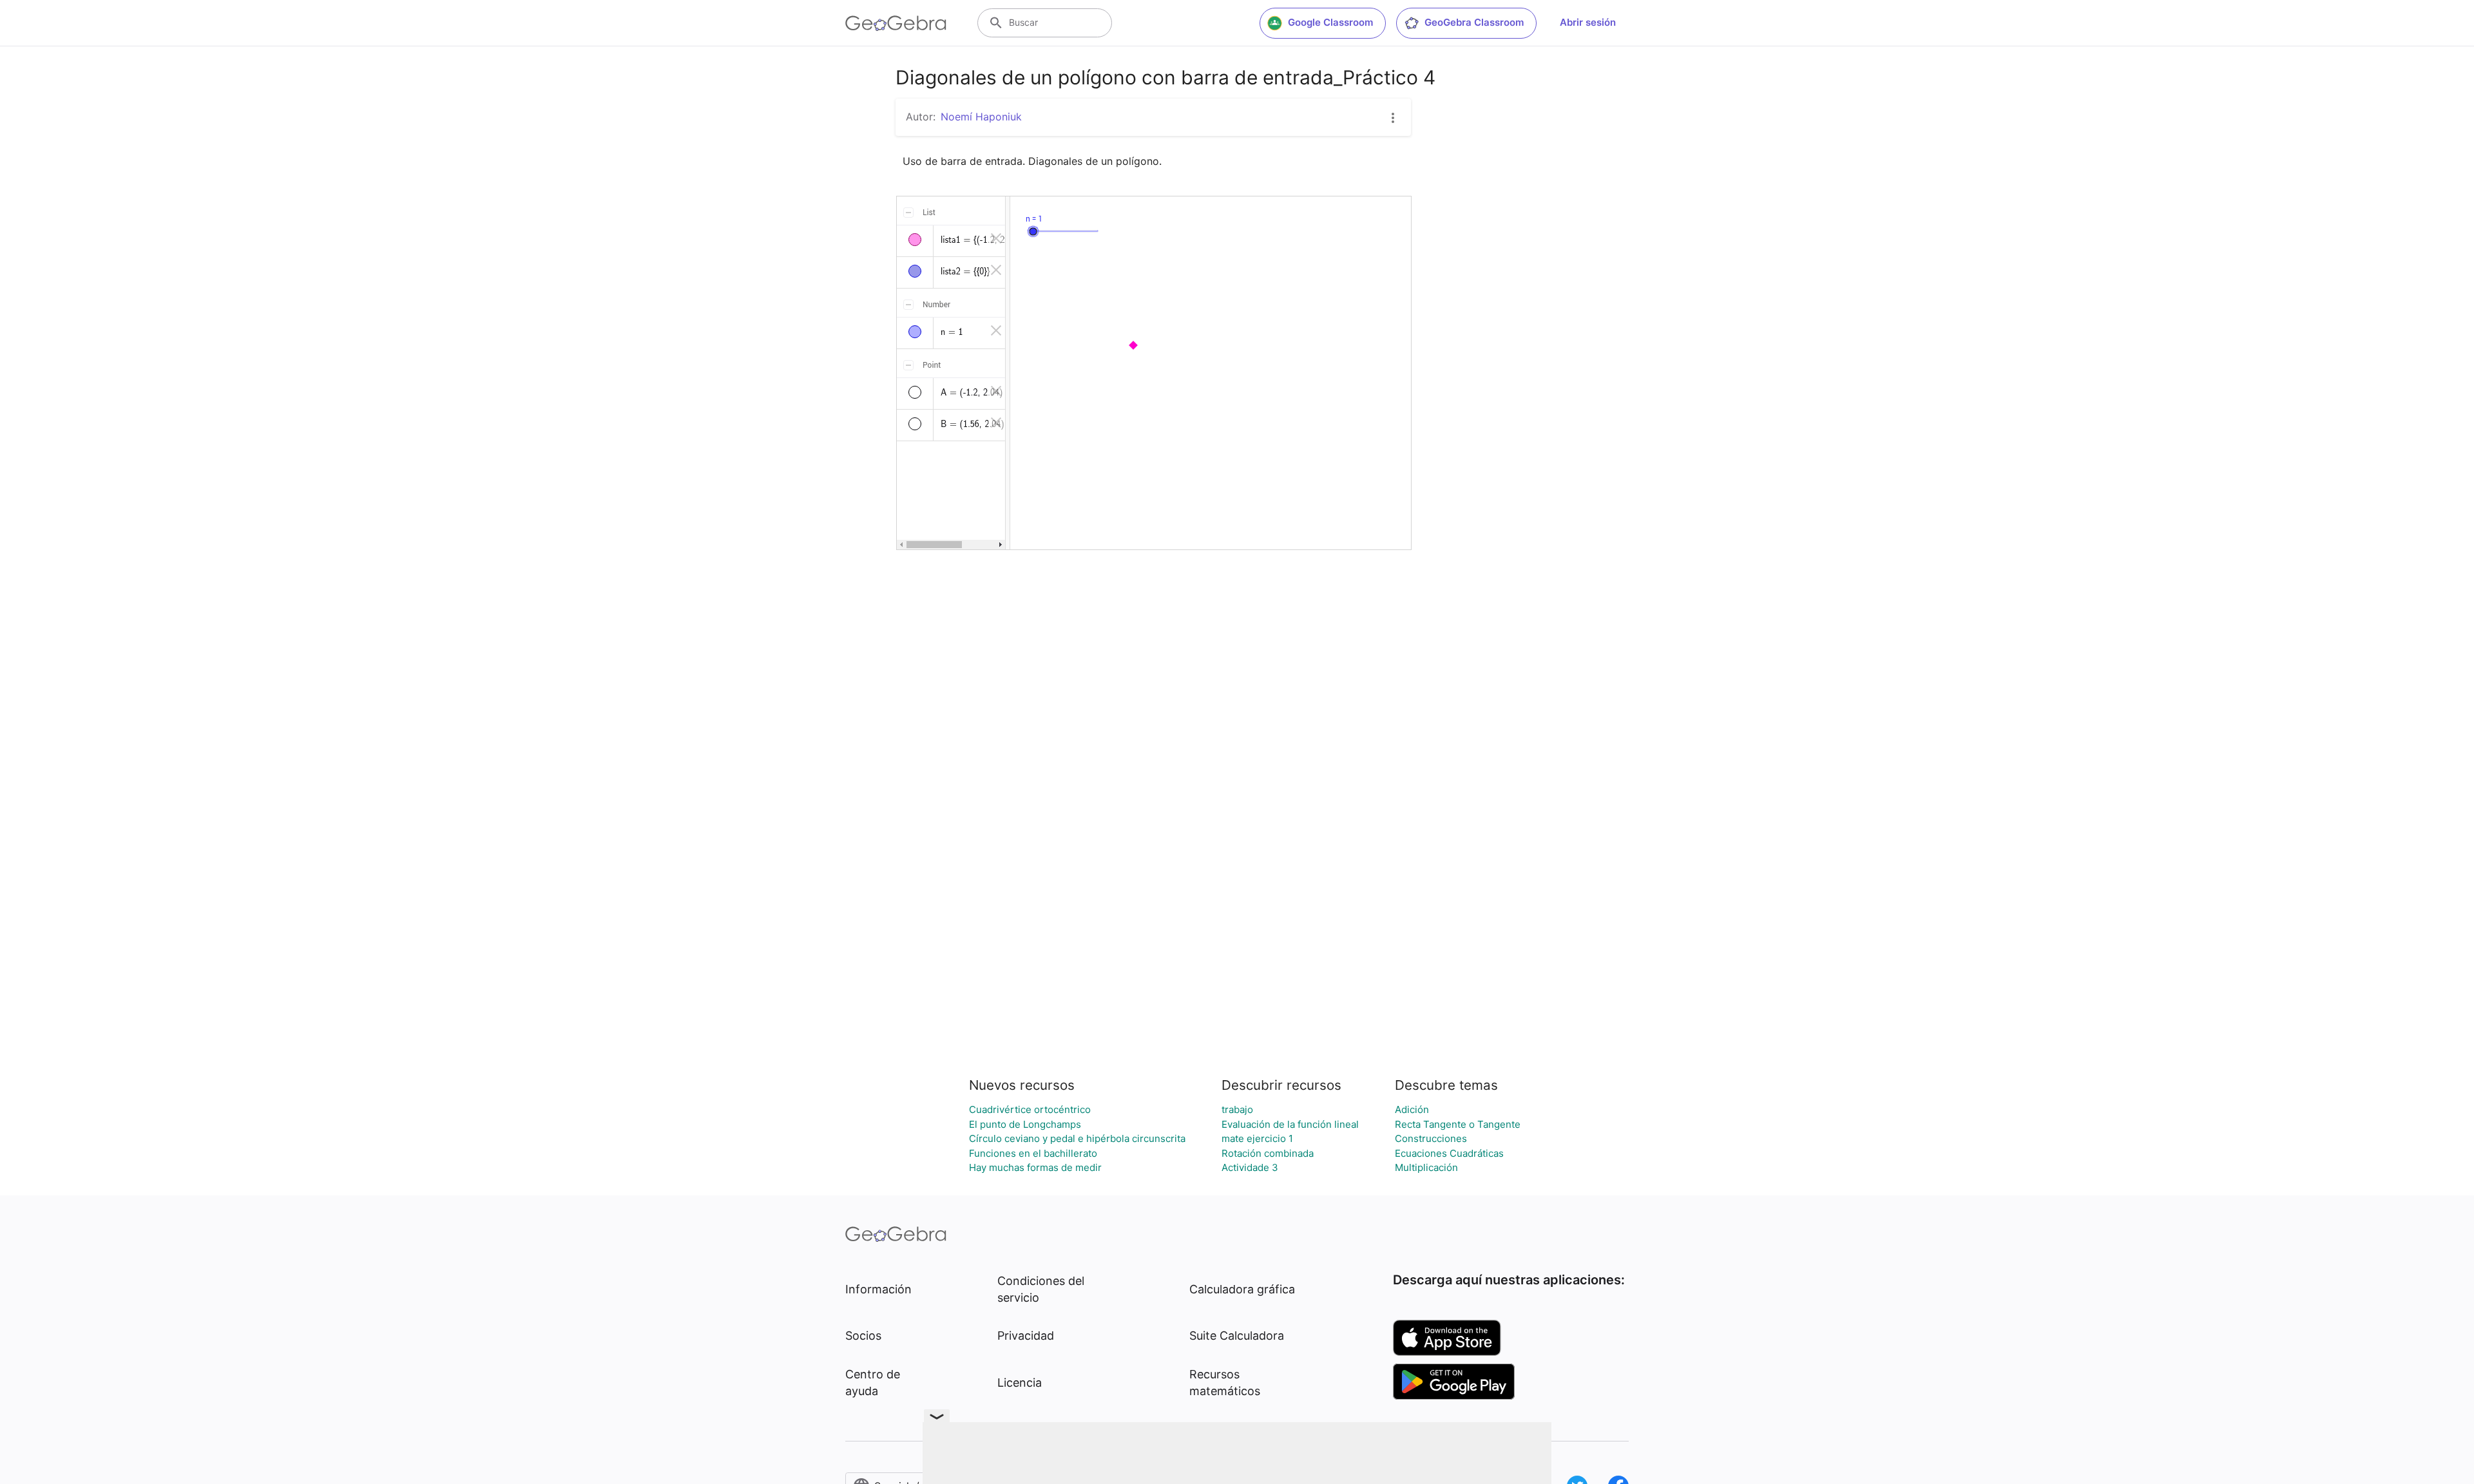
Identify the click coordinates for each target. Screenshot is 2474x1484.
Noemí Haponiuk (981, 117)
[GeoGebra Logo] (896, 23)
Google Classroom (1330, 22)
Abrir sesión (1588, 22)
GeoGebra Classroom (1474, 22)
